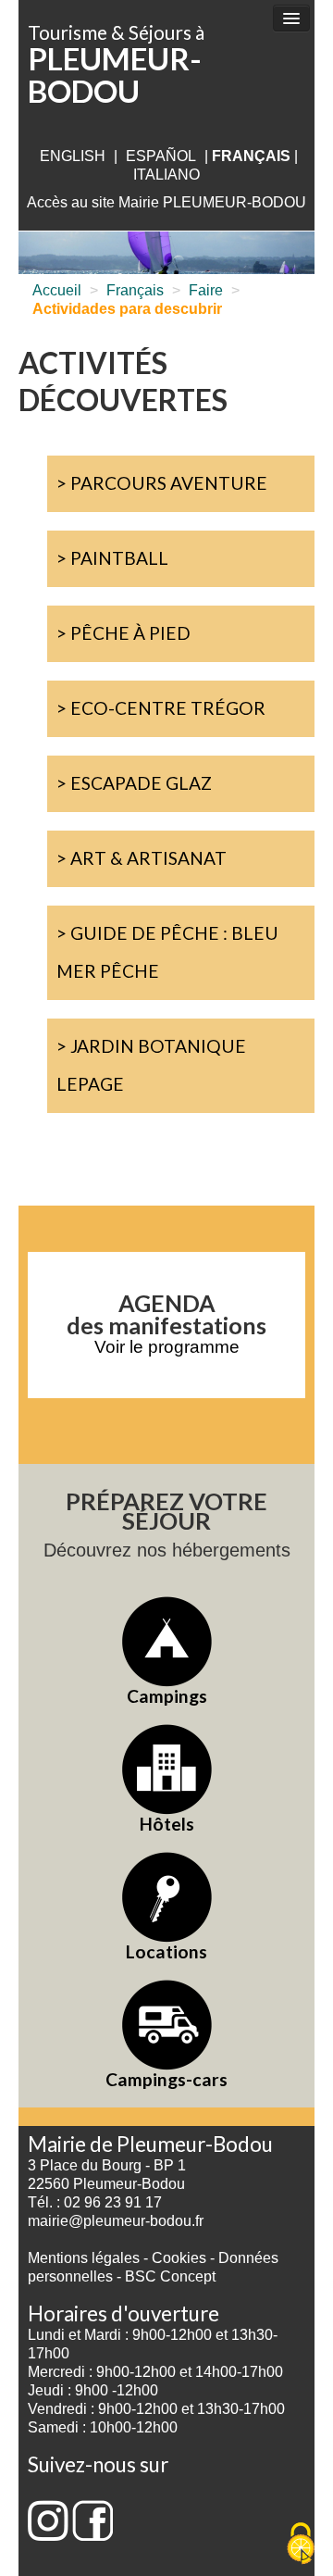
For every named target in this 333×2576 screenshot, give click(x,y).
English (73, 156)
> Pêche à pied (123, 633)
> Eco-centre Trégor (161, 708)
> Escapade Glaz (134, 783)
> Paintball (112, 558)
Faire (206, 290)
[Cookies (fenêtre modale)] (301, 2545)
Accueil (57, 290)
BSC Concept (170, 2276)
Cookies (179, 2258)
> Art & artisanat (142, 858)
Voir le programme (167, 1347)
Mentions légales (84, 2258)
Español (161, 156)
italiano (166, 175)
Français (135, 290)
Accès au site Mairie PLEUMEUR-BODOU (166, 202)
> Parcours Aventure (162, 483)
